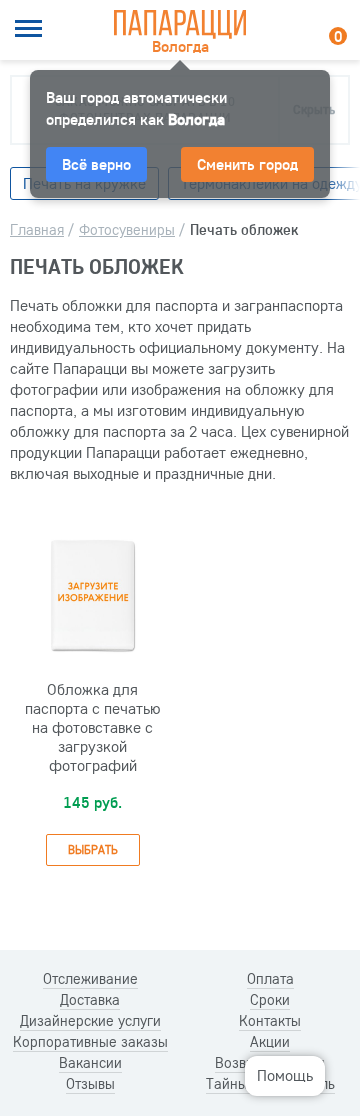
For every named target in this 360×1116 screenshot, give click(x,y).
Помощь (285, 1075)
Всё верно (96, 164)
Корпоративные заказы (90, 1042)
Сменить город (247, 164)
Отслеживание (90, 979)
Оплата (270, 979)
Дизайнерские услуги (90, 1021)
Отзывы (90, 1084)
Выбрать (93, 849)
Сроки (270, 1000)
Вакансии (90, 1063)
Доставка (90, 1000)
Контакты (270, 1021)
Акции (270, 1042)
